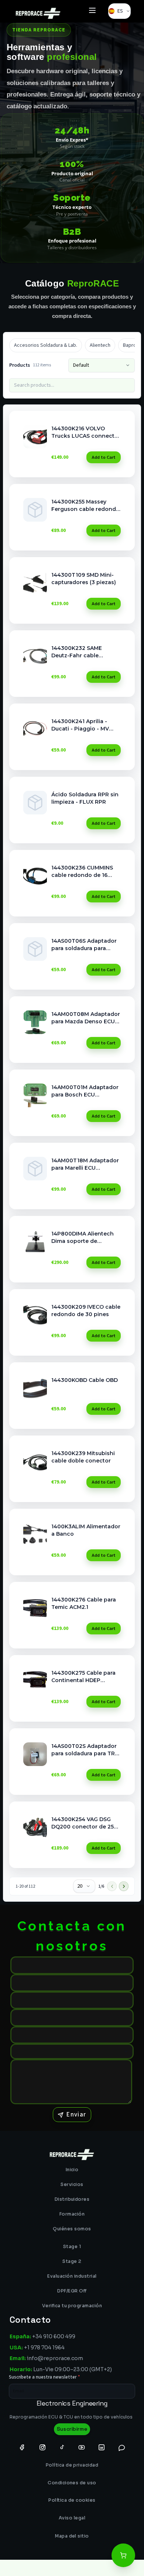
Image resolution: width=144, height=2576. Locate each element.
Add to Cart (104, 457)
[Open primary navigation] (92, 11)
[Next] (124, 1886)
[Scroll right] (130, 345)
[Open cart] (123, 2555)
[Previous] (112, 1886)
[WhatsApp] (122, 2447)
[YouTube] (82, 2447)
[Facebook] (22, 2447)
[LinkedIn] (102, 2447)
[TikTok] (62, 2447)
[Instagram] (42, 2447)
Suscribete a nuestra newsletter (44, 2377)
